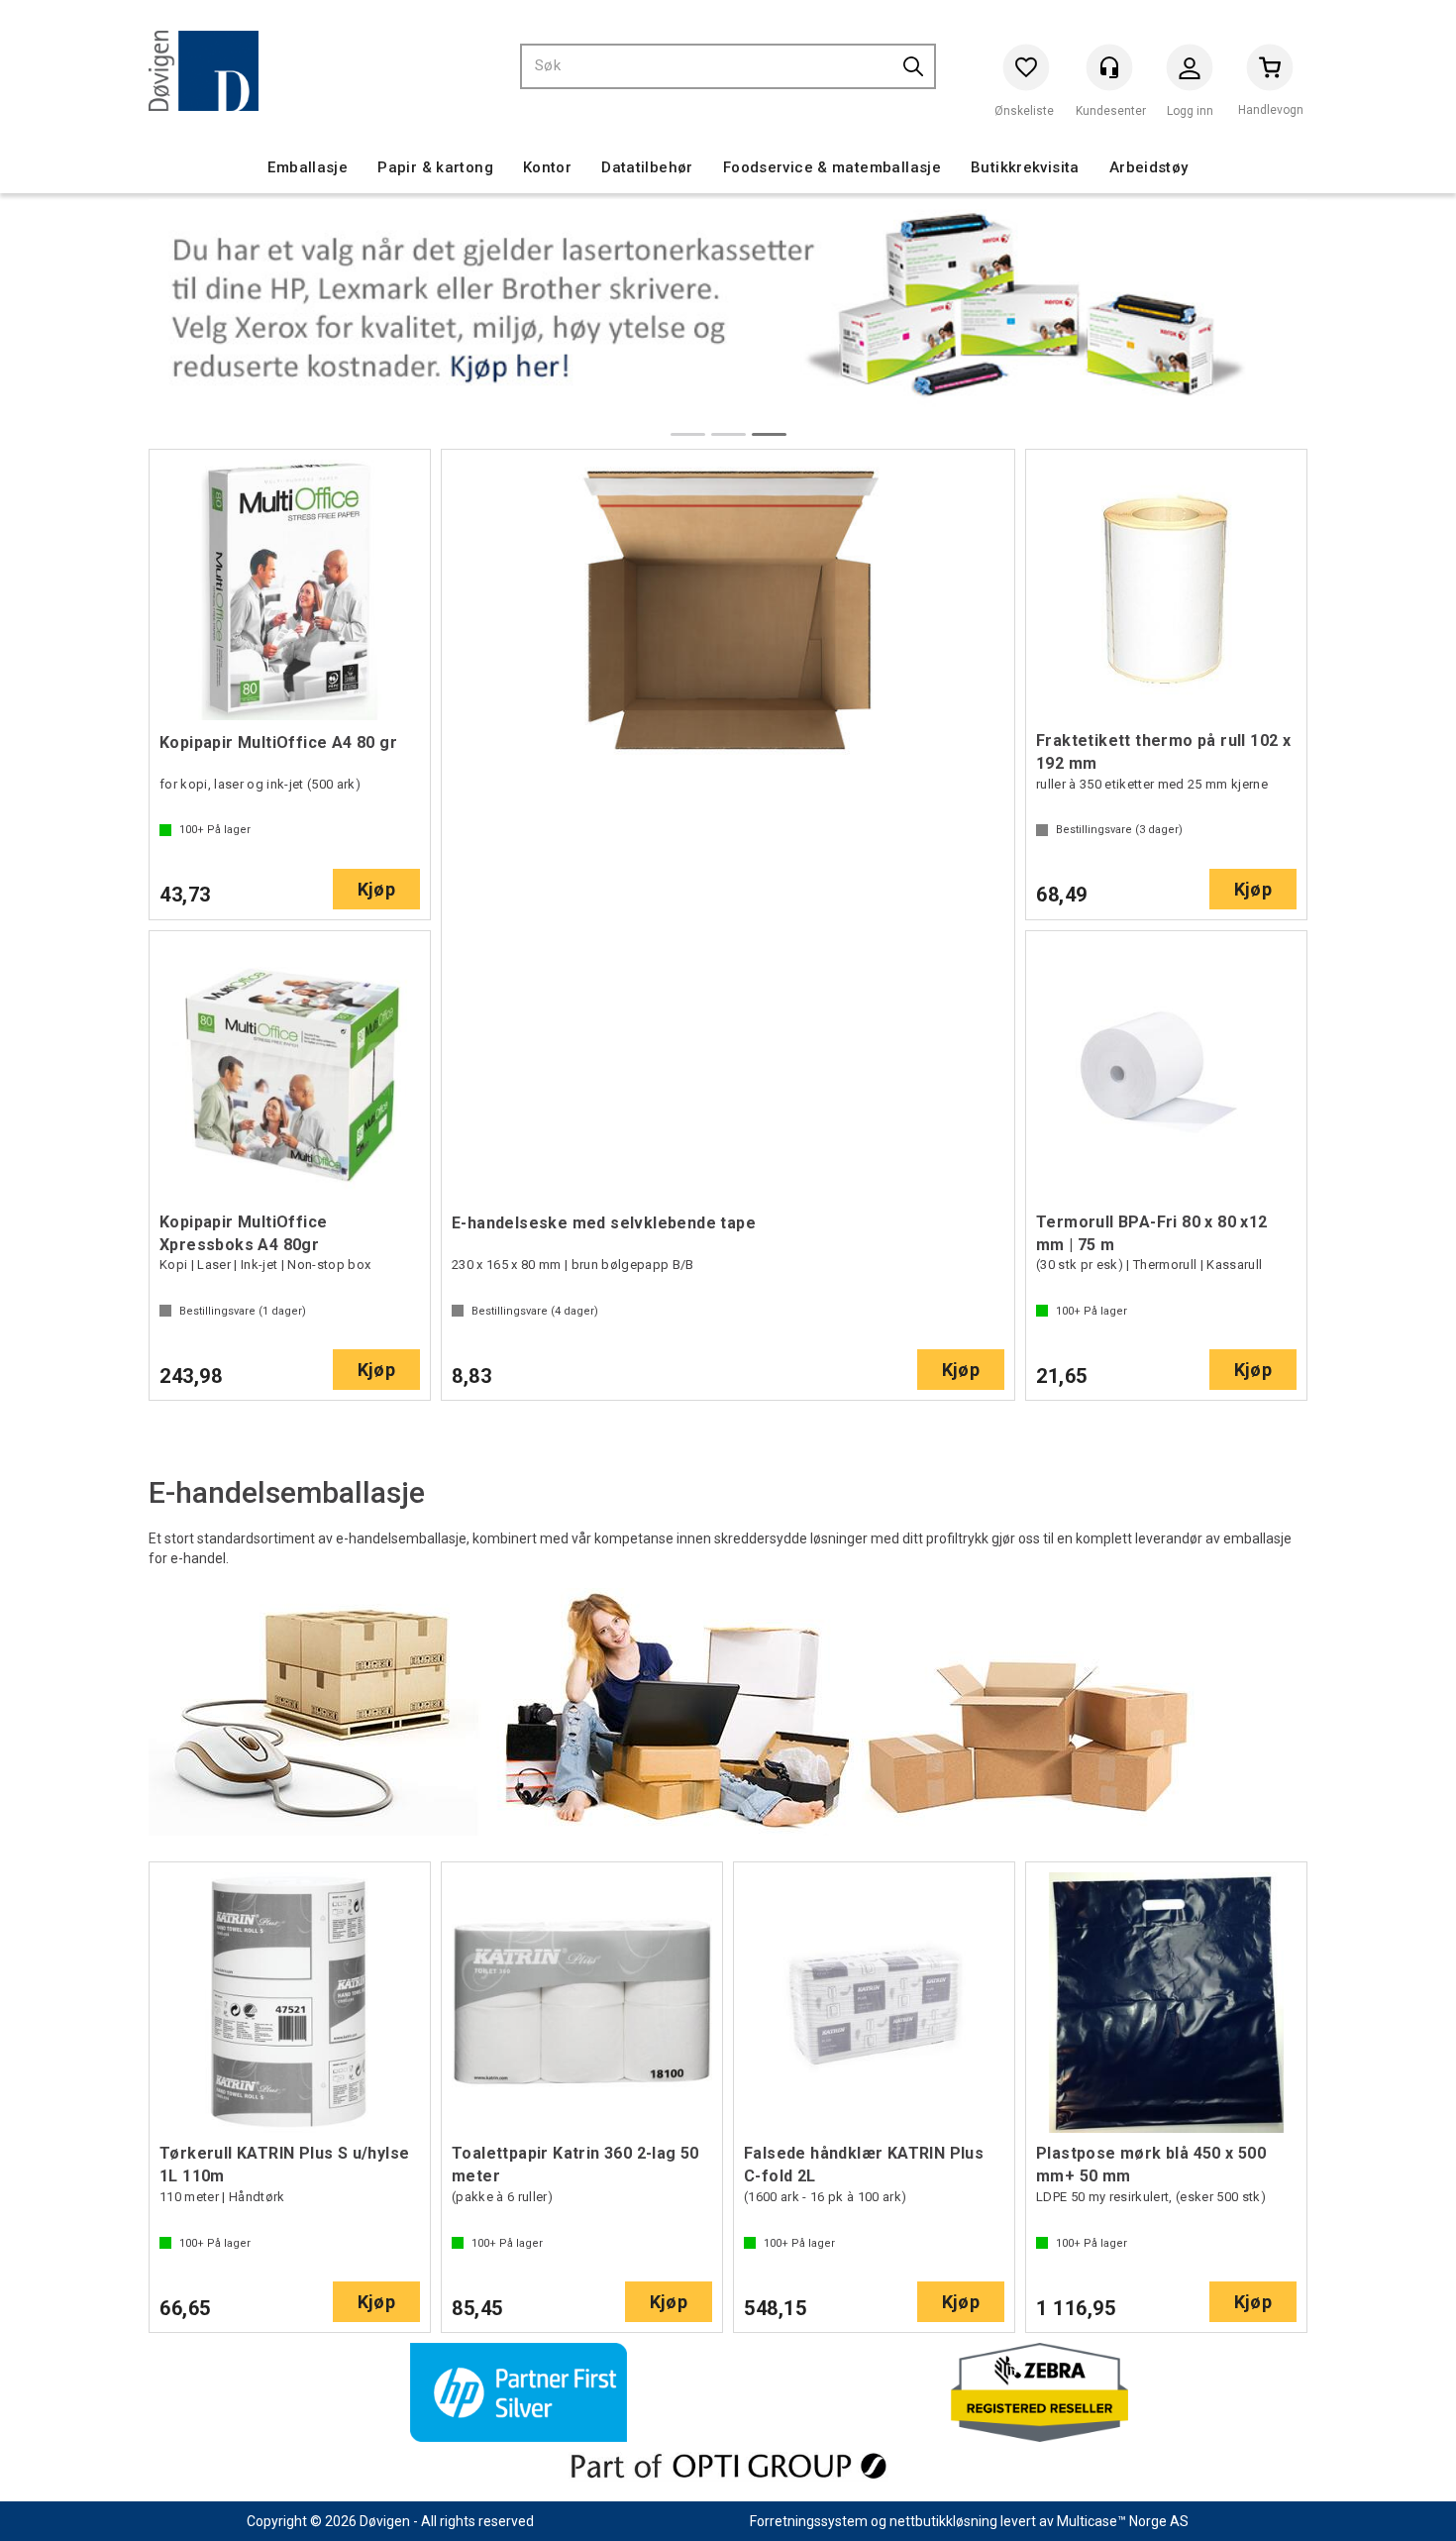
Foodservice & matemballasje (832, 167)
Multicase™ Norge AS (1123, 2521)
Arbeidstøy (1149, 167)
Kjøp (376, 889)
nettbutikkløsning (943, 2521)
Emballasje (308, 167)
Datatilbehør (647, 167)
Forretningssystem (809, 2521)
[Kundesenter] (1109, 67)
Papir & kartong (435, 167)
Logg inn (1190, 72)
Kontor (547, 167)
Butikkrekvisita (1025, 167)
